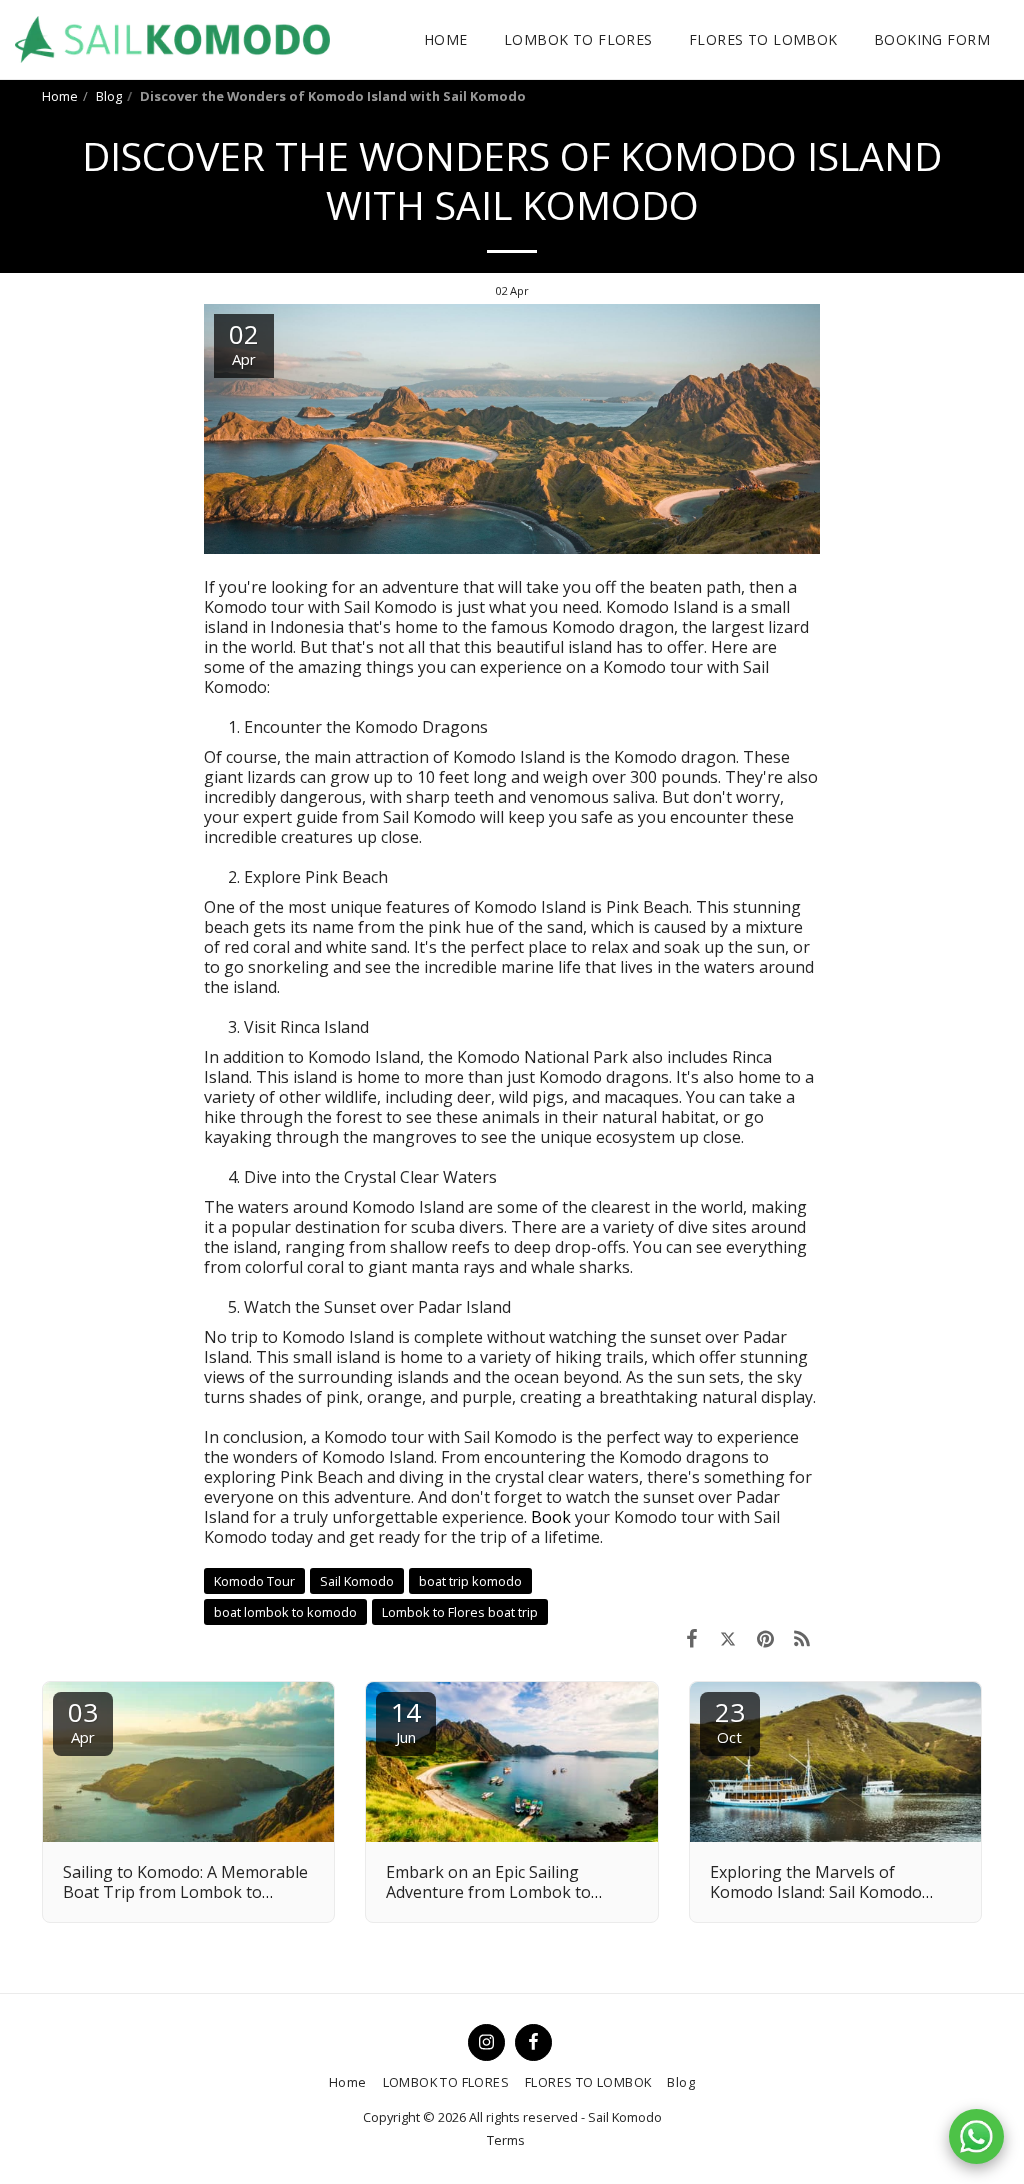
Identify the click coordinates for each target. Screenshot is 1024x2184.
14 (406, 1720)
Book (551, 1517)
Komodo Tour (254, 1581)
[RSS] (802, 1638)
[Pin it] (765, 1638)
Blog (109, 96)
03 (83, 1720)
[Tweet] (728, 1638)
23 (730, 1720)
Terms (506, 2140)
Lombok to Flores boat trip (460, 1612)
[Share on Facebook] (691, 1638)
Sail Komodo (357, 1581)
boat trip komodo (470, 1581)
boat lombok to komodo (285, 1612)
